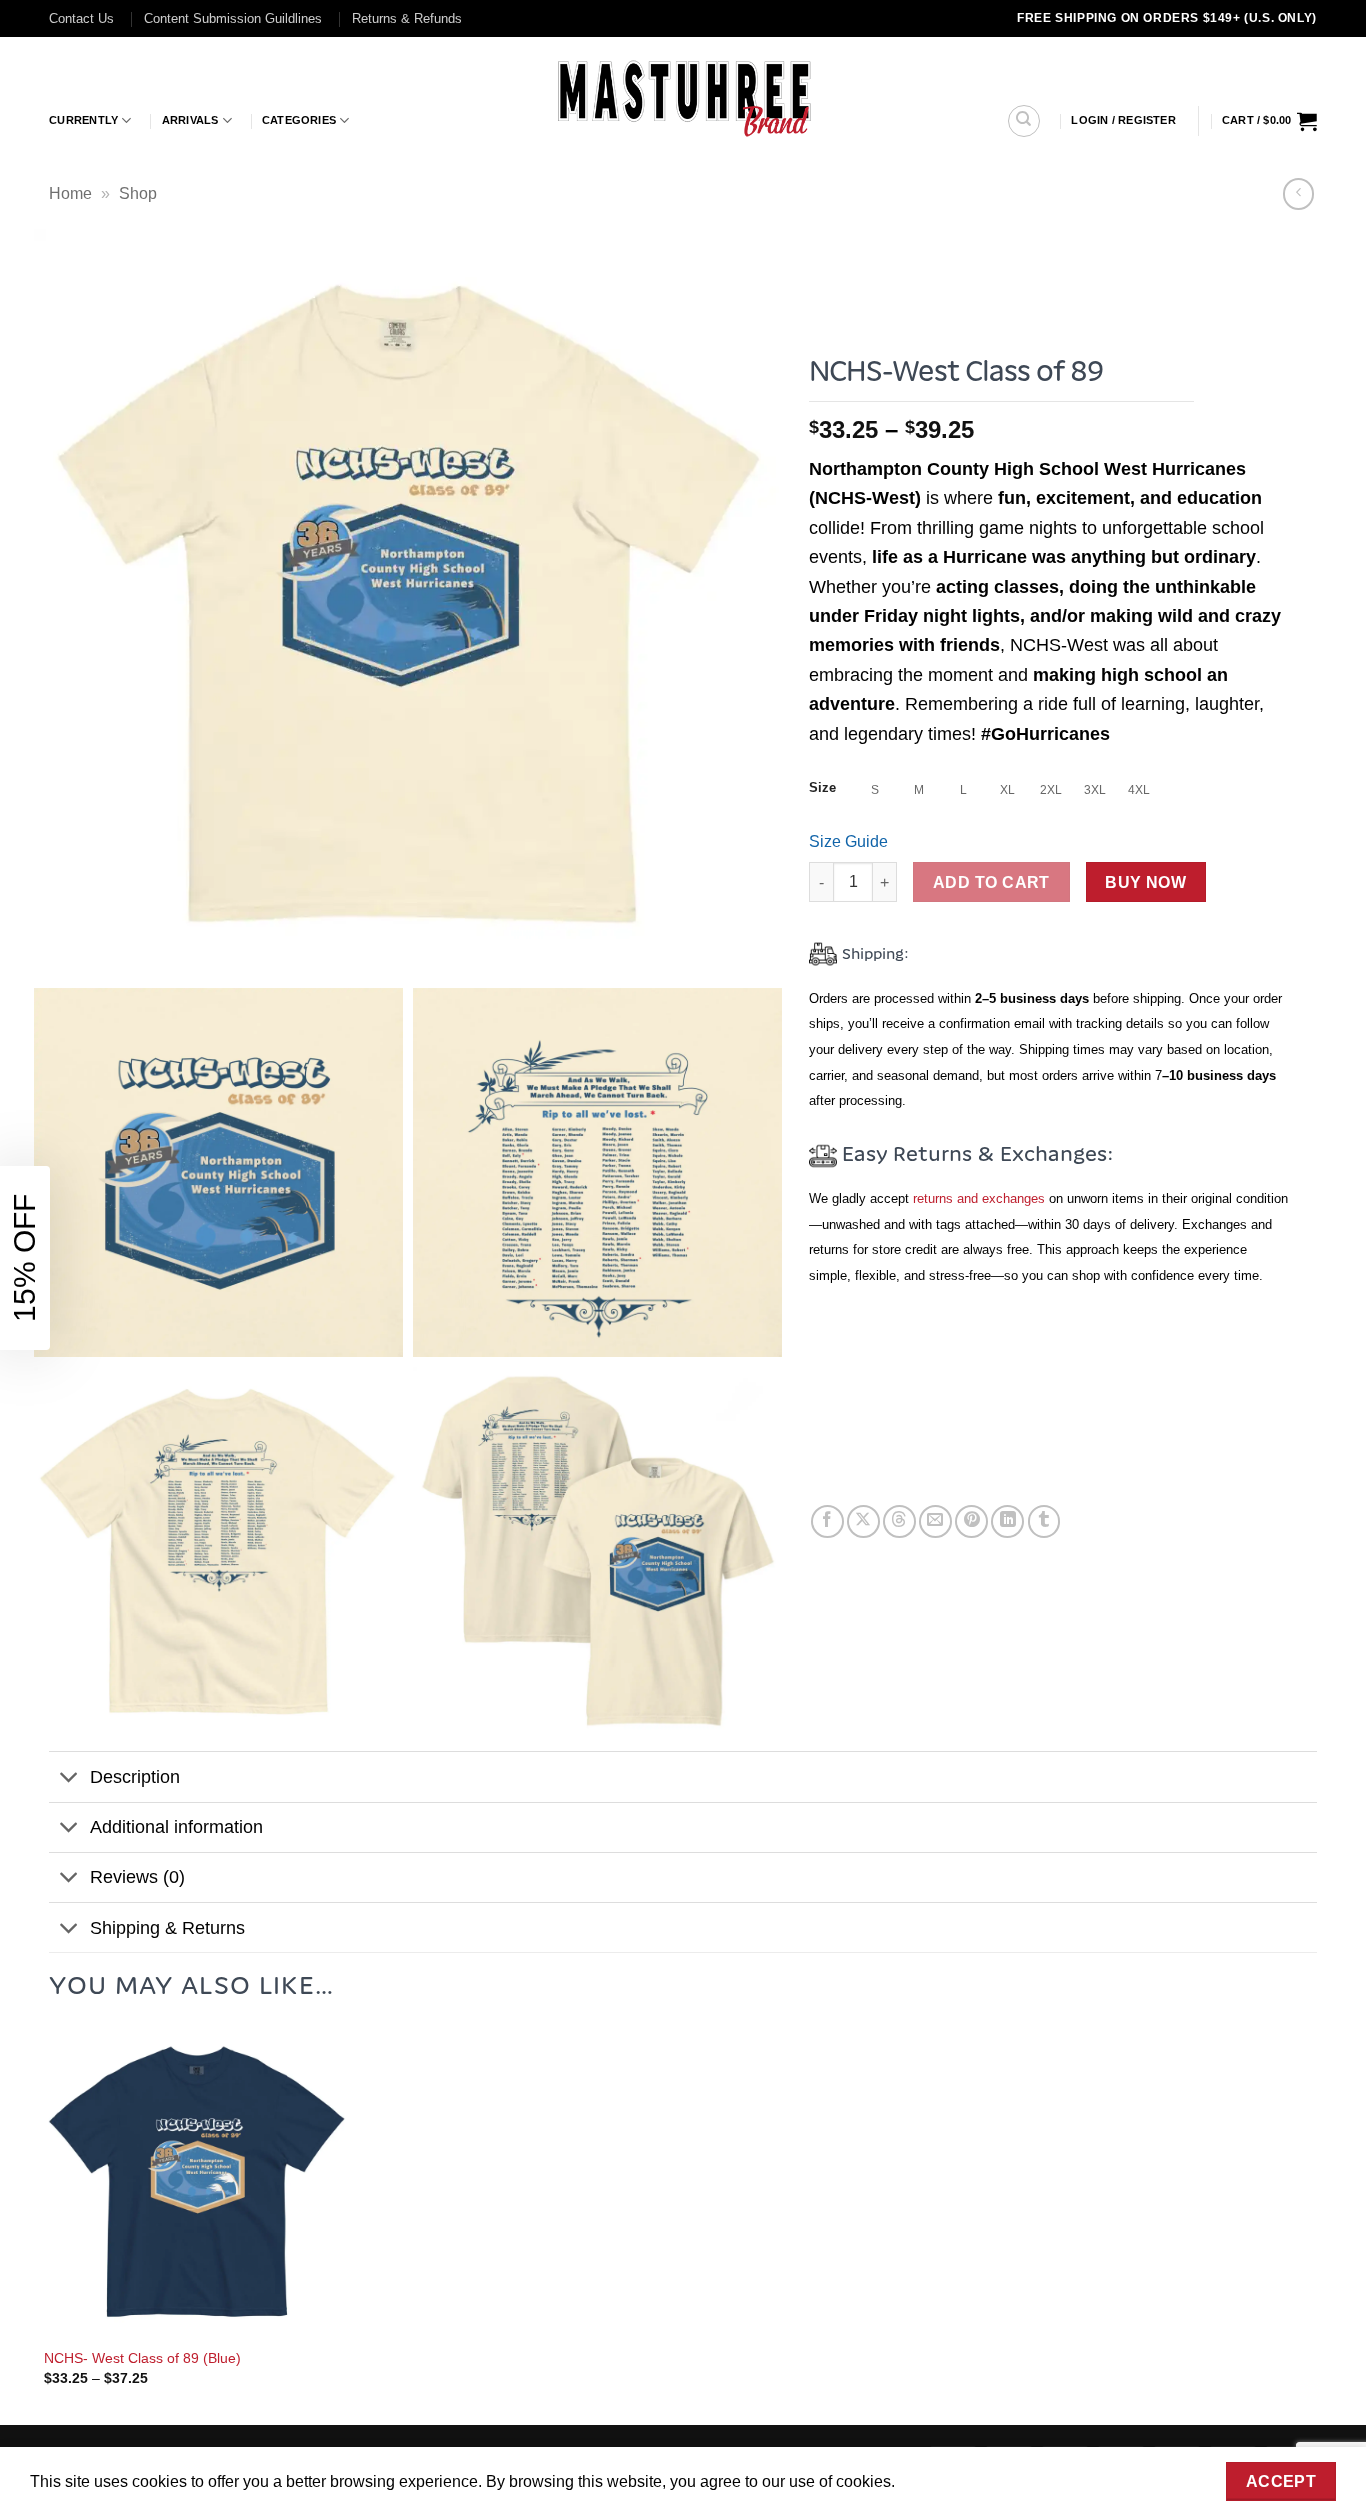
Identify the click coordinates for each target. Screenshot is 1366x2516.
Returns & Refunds (407, 18)
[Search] (1024, 121)
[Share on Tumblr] (1044, 1521)
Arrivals (190, 120)
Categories (299, 120)
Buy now (1145, 882)
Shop (138, 193)
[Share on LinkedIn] (1007, 1521)
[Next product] (1298, 193)
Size (822, 788)
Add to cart (991, 882)
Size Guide (848, 841)
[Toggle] (68, 1778)
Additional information (176, 1827)
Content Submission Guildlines (233, 18)
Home (70, 193)
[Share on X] (863, 1521)
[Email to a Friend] (935, 1521)
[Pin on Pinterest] (971, 1521)
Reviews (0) (137, 1877)
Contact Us (81, 18)
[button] (1123, 120)
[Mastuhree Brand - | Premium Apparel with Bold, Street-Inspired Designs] (683, 95)
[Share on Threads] (899, 1521)
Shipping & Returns (167, 1928)
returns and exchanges (979, 1198)
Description (135, 1777)
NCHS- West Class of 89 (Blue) (142, 2358)
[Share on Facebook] (827, 1521)
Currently (83, 120)
